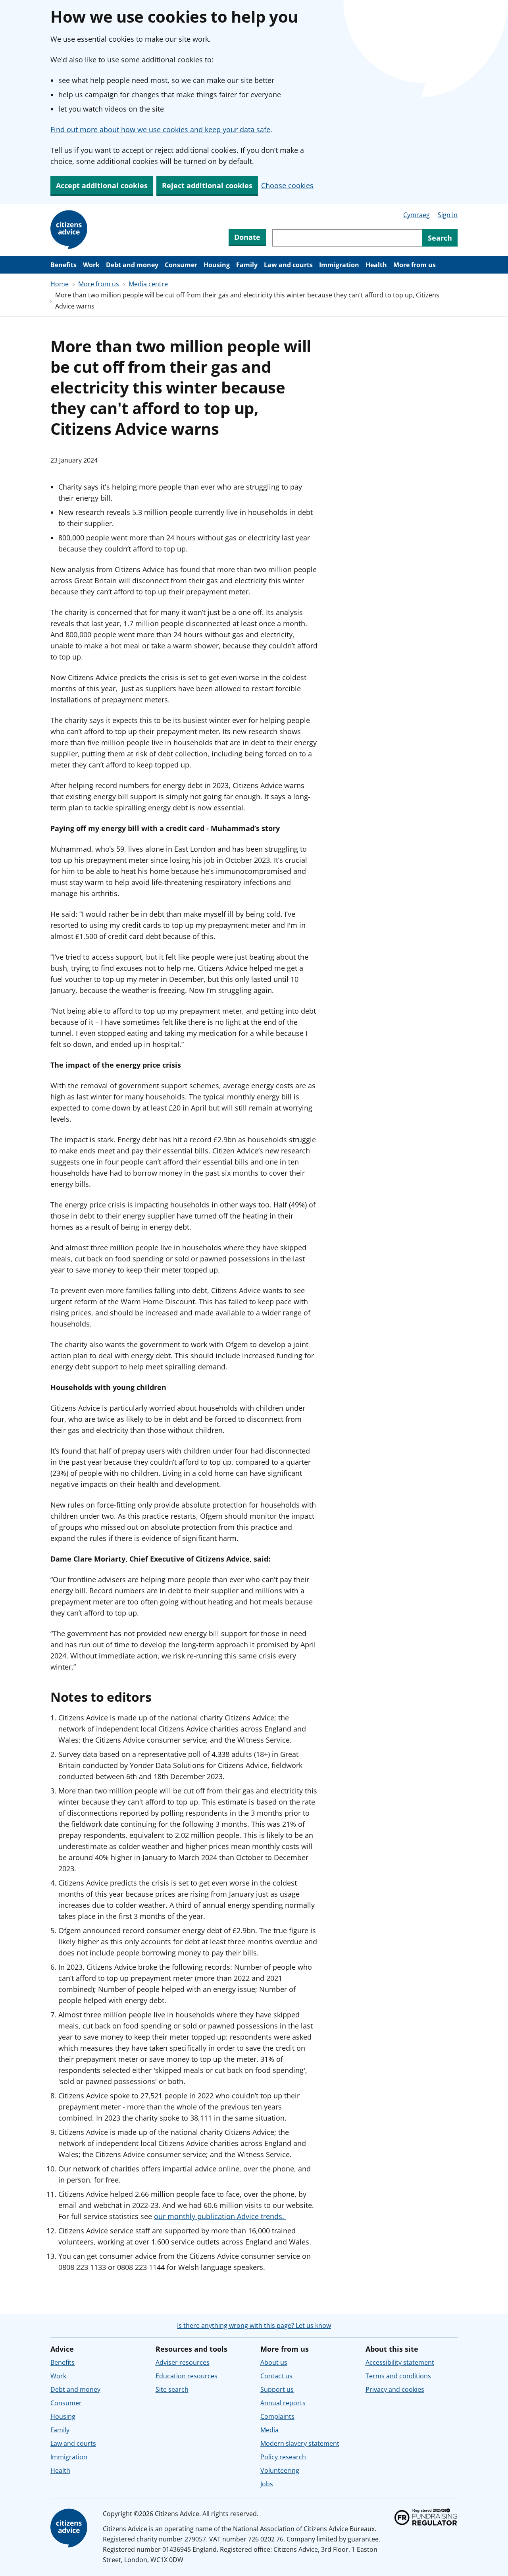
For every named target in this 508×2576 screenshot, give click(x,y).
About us (274, 2362)
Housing (217, 265)
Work (91, 265)
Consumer (181, 265)
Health (376, 265)
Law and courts (288, 265)
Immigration (339, 265)
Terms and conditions (398, 2376)
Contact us (276, 2376)
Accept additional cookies (102, 185)
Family (247, 265)
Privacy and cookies (395, 2389)
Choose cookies (287, 185)
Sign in (448, 215)
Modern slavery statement (300, 2443)
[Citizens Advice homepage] (70, 2528)
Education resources (187, 2376)
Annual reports (283, 2403)
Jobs (267, 2484)
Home (60, 284)
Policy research (283, 2457)
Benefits (63, 265)
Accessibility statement (400, 2362)
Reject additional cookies (207, 185)
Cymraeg (417, 215)
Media (269, 2430)
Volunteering (280, 2470)
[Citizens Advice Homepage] (70, 230)
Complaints (277, 2416)
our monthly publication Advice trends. (220, 2216)
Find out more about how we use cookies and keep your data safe (160, 129)
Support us (277, 2389)
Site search (172, 2389)
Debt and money (132, 265)
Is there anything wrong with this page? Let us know (254, 2325)
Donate (247, 237)
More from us (415, 265)
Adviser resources (183, 2362)
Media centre (148, 284)
